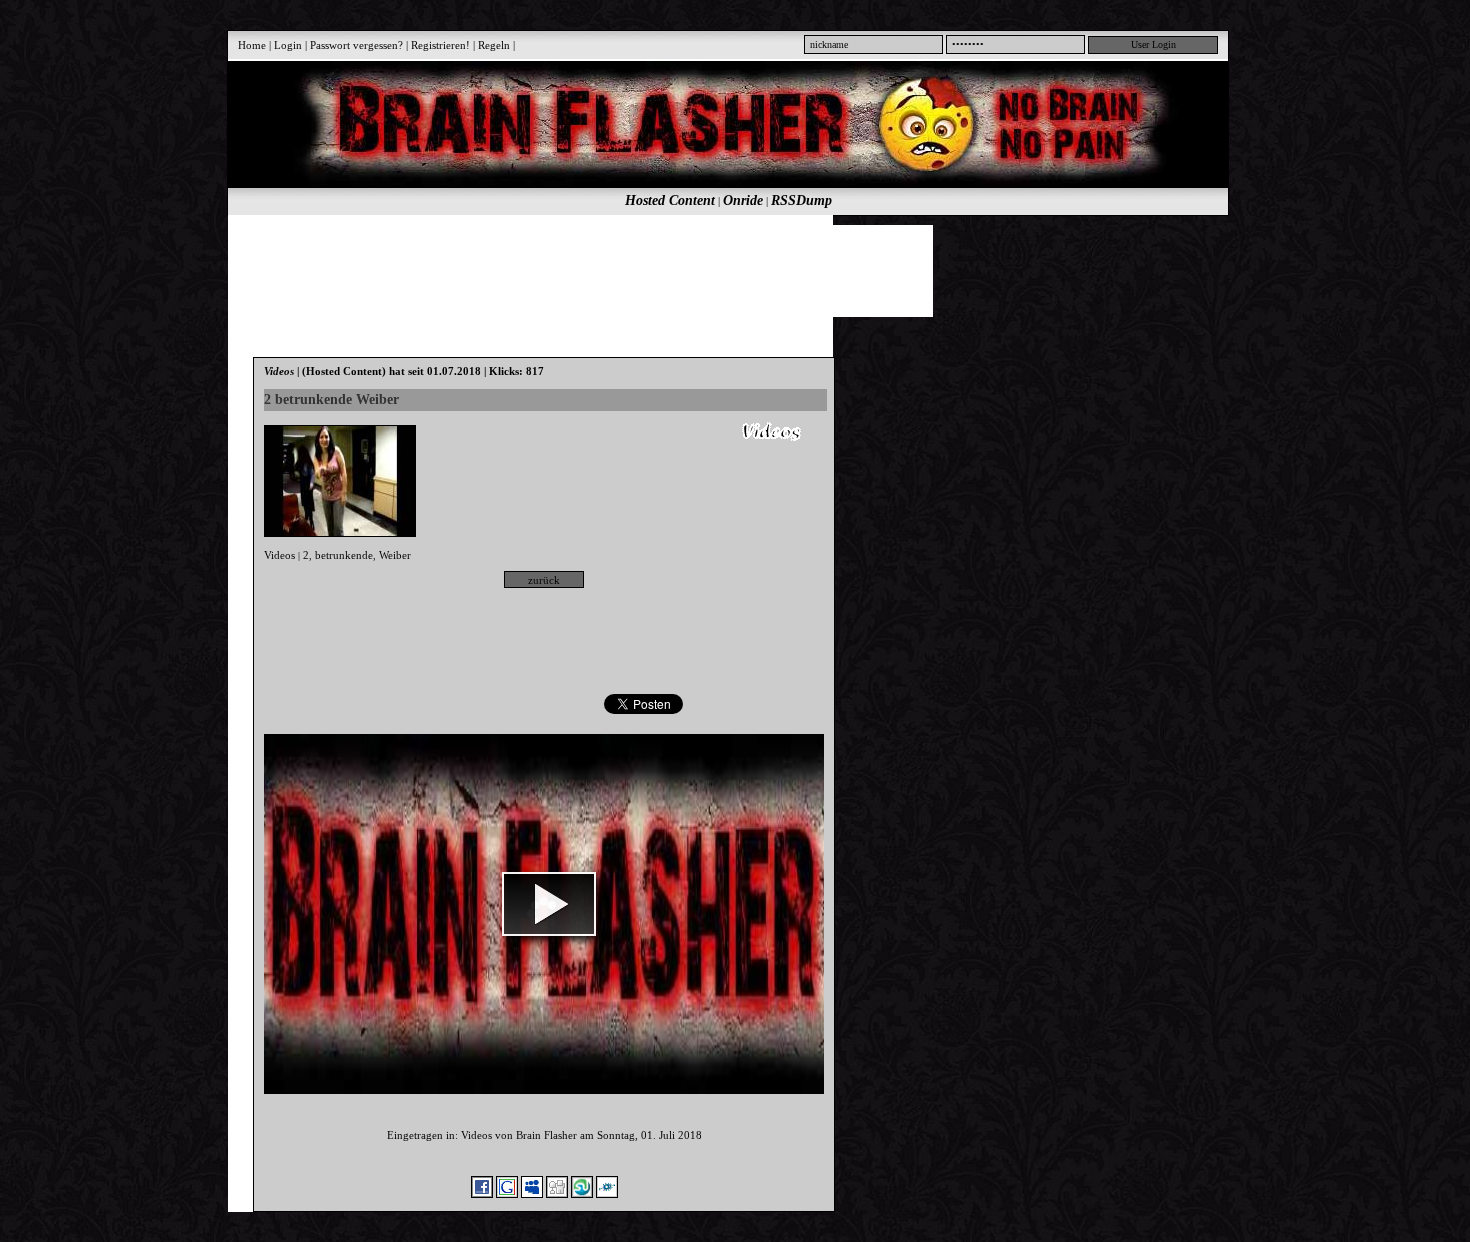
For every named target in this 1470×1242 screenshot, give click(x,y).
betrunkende (344, 555)
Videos (279, 555)
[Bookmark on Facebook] (482, 1194)
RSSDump (801, 200)
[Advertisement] (717, 270)
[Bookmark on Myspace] (532, 1194)
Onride (743, 200)
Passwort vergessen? (356, 45)
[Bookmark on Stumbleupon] (582, 1194)
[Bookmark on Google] (507, 1194)
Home (252, 45)
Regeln (494, 45)
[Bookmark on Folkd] (607, 1194)
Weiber (395, 555)
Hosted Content (670, 200)
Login (288, 45)
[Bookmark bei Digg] (557, 1194)
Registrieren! (440, 45)
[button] (549, 904)
